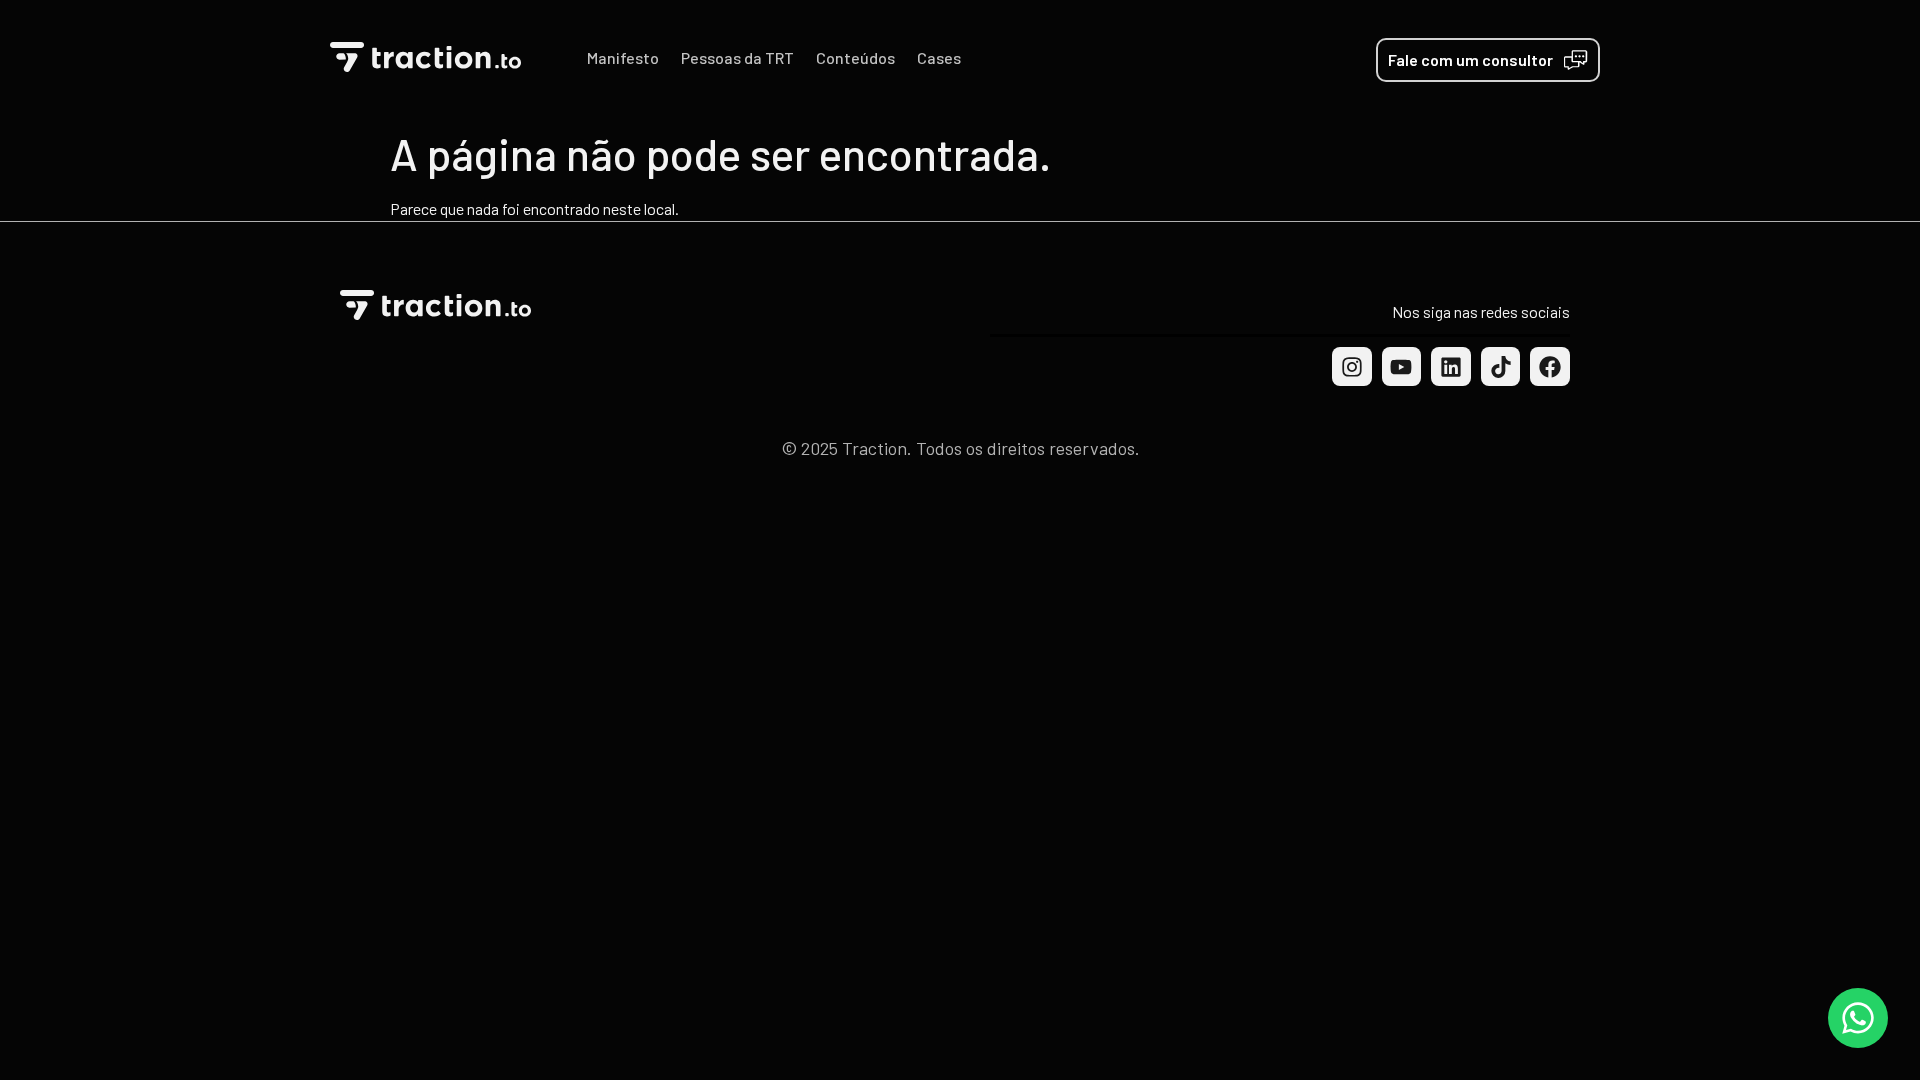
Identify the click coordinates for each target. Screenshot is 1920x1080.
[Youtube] (1402, 367)
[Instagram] (1352, 367)
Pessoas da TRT (737, 57)
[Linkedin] (1451, 367)
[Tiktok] (1501, 367)
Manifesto (623, 57)
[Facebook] (1550, 367)
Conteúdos (855, 57)
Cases (939, 57)
